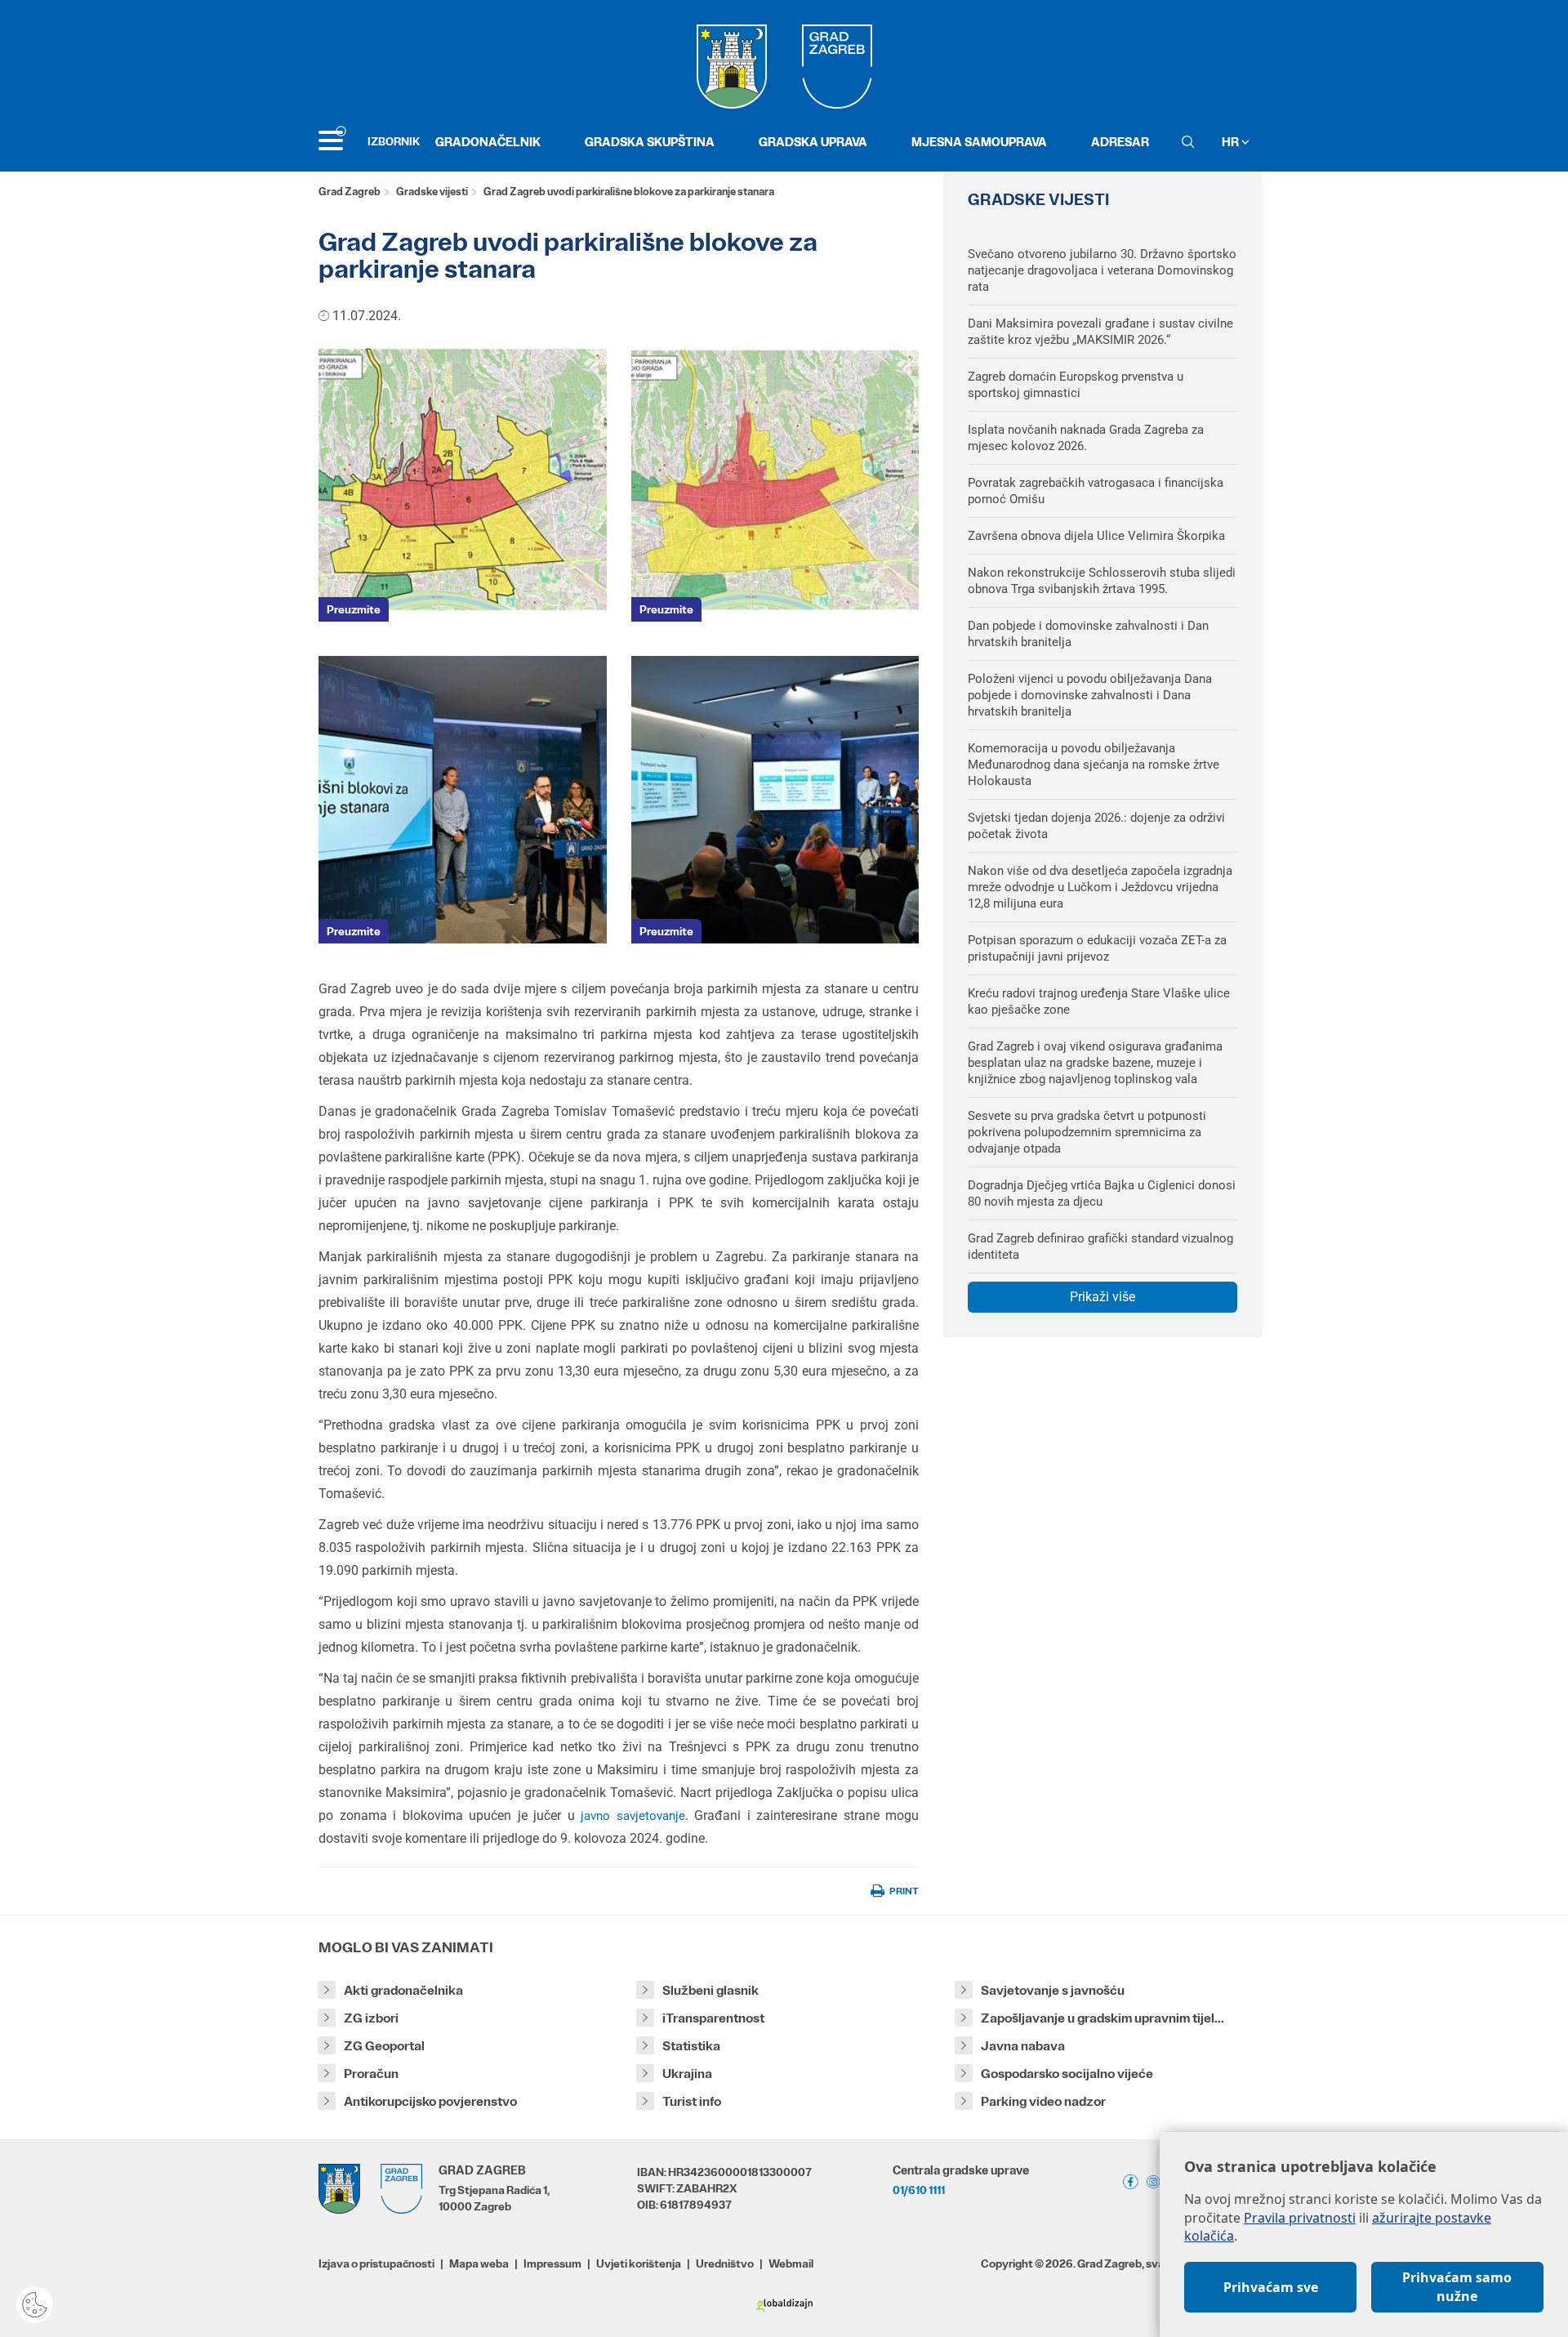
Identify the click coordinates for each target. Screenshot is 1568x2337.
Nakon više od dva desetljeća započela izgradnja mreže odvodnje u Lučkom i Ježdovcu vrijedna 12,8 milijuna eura (1100, 887)
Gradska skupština (650, 142)
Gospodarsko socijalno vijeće (1067, 2074)
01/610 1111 (919, 2190)
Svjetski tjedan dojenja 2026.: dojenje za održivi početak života (1096, 826)
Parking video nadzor (1043, 2101)
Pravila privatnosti (1300, 2218)
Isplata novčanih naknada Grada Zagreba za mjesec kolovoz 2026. (1086, 438)
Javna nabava (1023, 2046)
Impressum (552, 2263)
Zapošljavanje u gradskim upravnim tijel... (1102, 2018)
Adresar (1120, 142)
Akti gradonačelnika (403, 1990)
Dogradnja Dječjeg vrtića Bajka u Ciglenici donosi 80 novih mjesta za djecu (1102, 1193)
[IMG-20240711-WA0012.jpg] (463, 800)
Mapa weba (479, 2263)
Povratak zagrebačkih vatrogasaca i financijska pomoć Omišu (1096, 491)
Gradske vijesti (432, 192)
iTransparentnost (713, 2018)
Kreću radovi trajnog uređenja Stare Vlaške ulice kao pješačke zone (1099, 1001)
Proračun (371, 2074)
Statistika (691, 2046)
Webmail (791, 2263)
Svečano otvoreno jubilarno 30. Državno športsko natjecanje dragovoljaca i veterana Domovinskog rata (1102, 270)
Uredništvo (725, 2263)
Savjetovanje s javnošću (1053, 1990)
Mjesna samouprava (979, 142)
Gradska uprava (813, 142)
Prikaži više (1102, 1297)
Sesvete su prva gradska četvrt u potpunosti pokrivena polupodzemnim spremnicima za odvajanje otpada (1087, 1132)
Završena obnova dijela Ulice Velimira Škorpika (1096, 536)
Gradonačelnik (488, 142)
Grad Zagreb (350, 192)
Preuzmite (354, 609)
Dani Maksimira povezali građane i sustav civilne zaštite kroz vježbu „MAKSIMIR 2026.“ (1100, 332)
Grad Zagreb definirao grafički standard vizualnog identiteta (1100, 1247)
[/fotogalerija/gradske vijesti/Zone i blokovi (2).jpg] (775, 477)
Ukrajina (687, 2074)
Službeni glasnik (710, 1990)
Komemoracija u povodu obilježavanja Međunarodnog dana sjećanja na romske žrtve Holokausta (1094, 765)
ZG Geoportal (384, 2046)
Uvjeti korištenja (639, 2263)
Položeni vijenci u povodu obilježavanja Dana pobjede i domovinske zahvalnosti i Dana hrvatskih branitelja (1090, 695)
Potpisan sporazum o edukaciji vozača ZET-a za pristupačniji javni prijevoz (1097, 948)
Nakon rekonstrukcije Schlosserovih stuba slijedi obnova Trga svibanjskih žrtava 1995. (1102, 581)
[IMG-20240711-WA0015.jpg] (775, 800)
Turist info (692, 2101)
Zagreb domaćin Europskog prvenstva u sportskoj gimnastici (1076, 385)
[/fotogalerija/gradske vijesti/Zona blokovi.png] (463, 477)
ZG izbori (371, 2018)
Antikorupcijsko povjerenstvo (430, 2101)
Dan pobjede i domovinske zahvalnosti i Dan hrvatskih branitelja (1088, 634)
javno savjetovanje (633, 1816)
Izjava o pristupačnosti (376, 2263)
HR (1232, 142)
